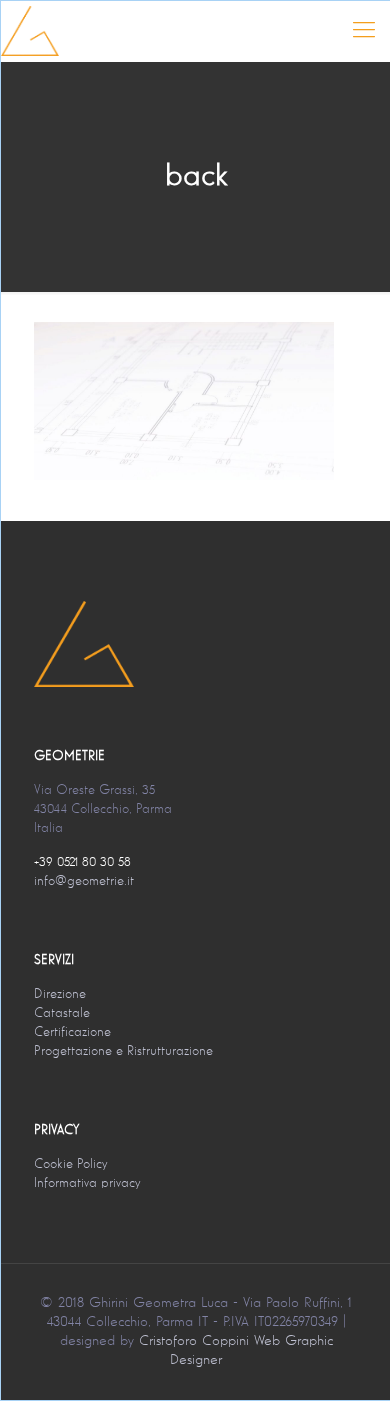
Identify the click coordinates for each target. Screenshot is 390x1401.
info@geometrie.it (84, 881)
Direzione (60, 994)
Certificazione (72, 1032)
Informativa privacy (87, 1183)
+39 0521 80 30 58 (82, 862)
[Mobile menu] (364, 31)
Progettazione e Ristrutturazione (123, 1051)
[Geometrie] (30, 31)
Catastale (62, 1013)
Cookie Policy (70, 1164)
